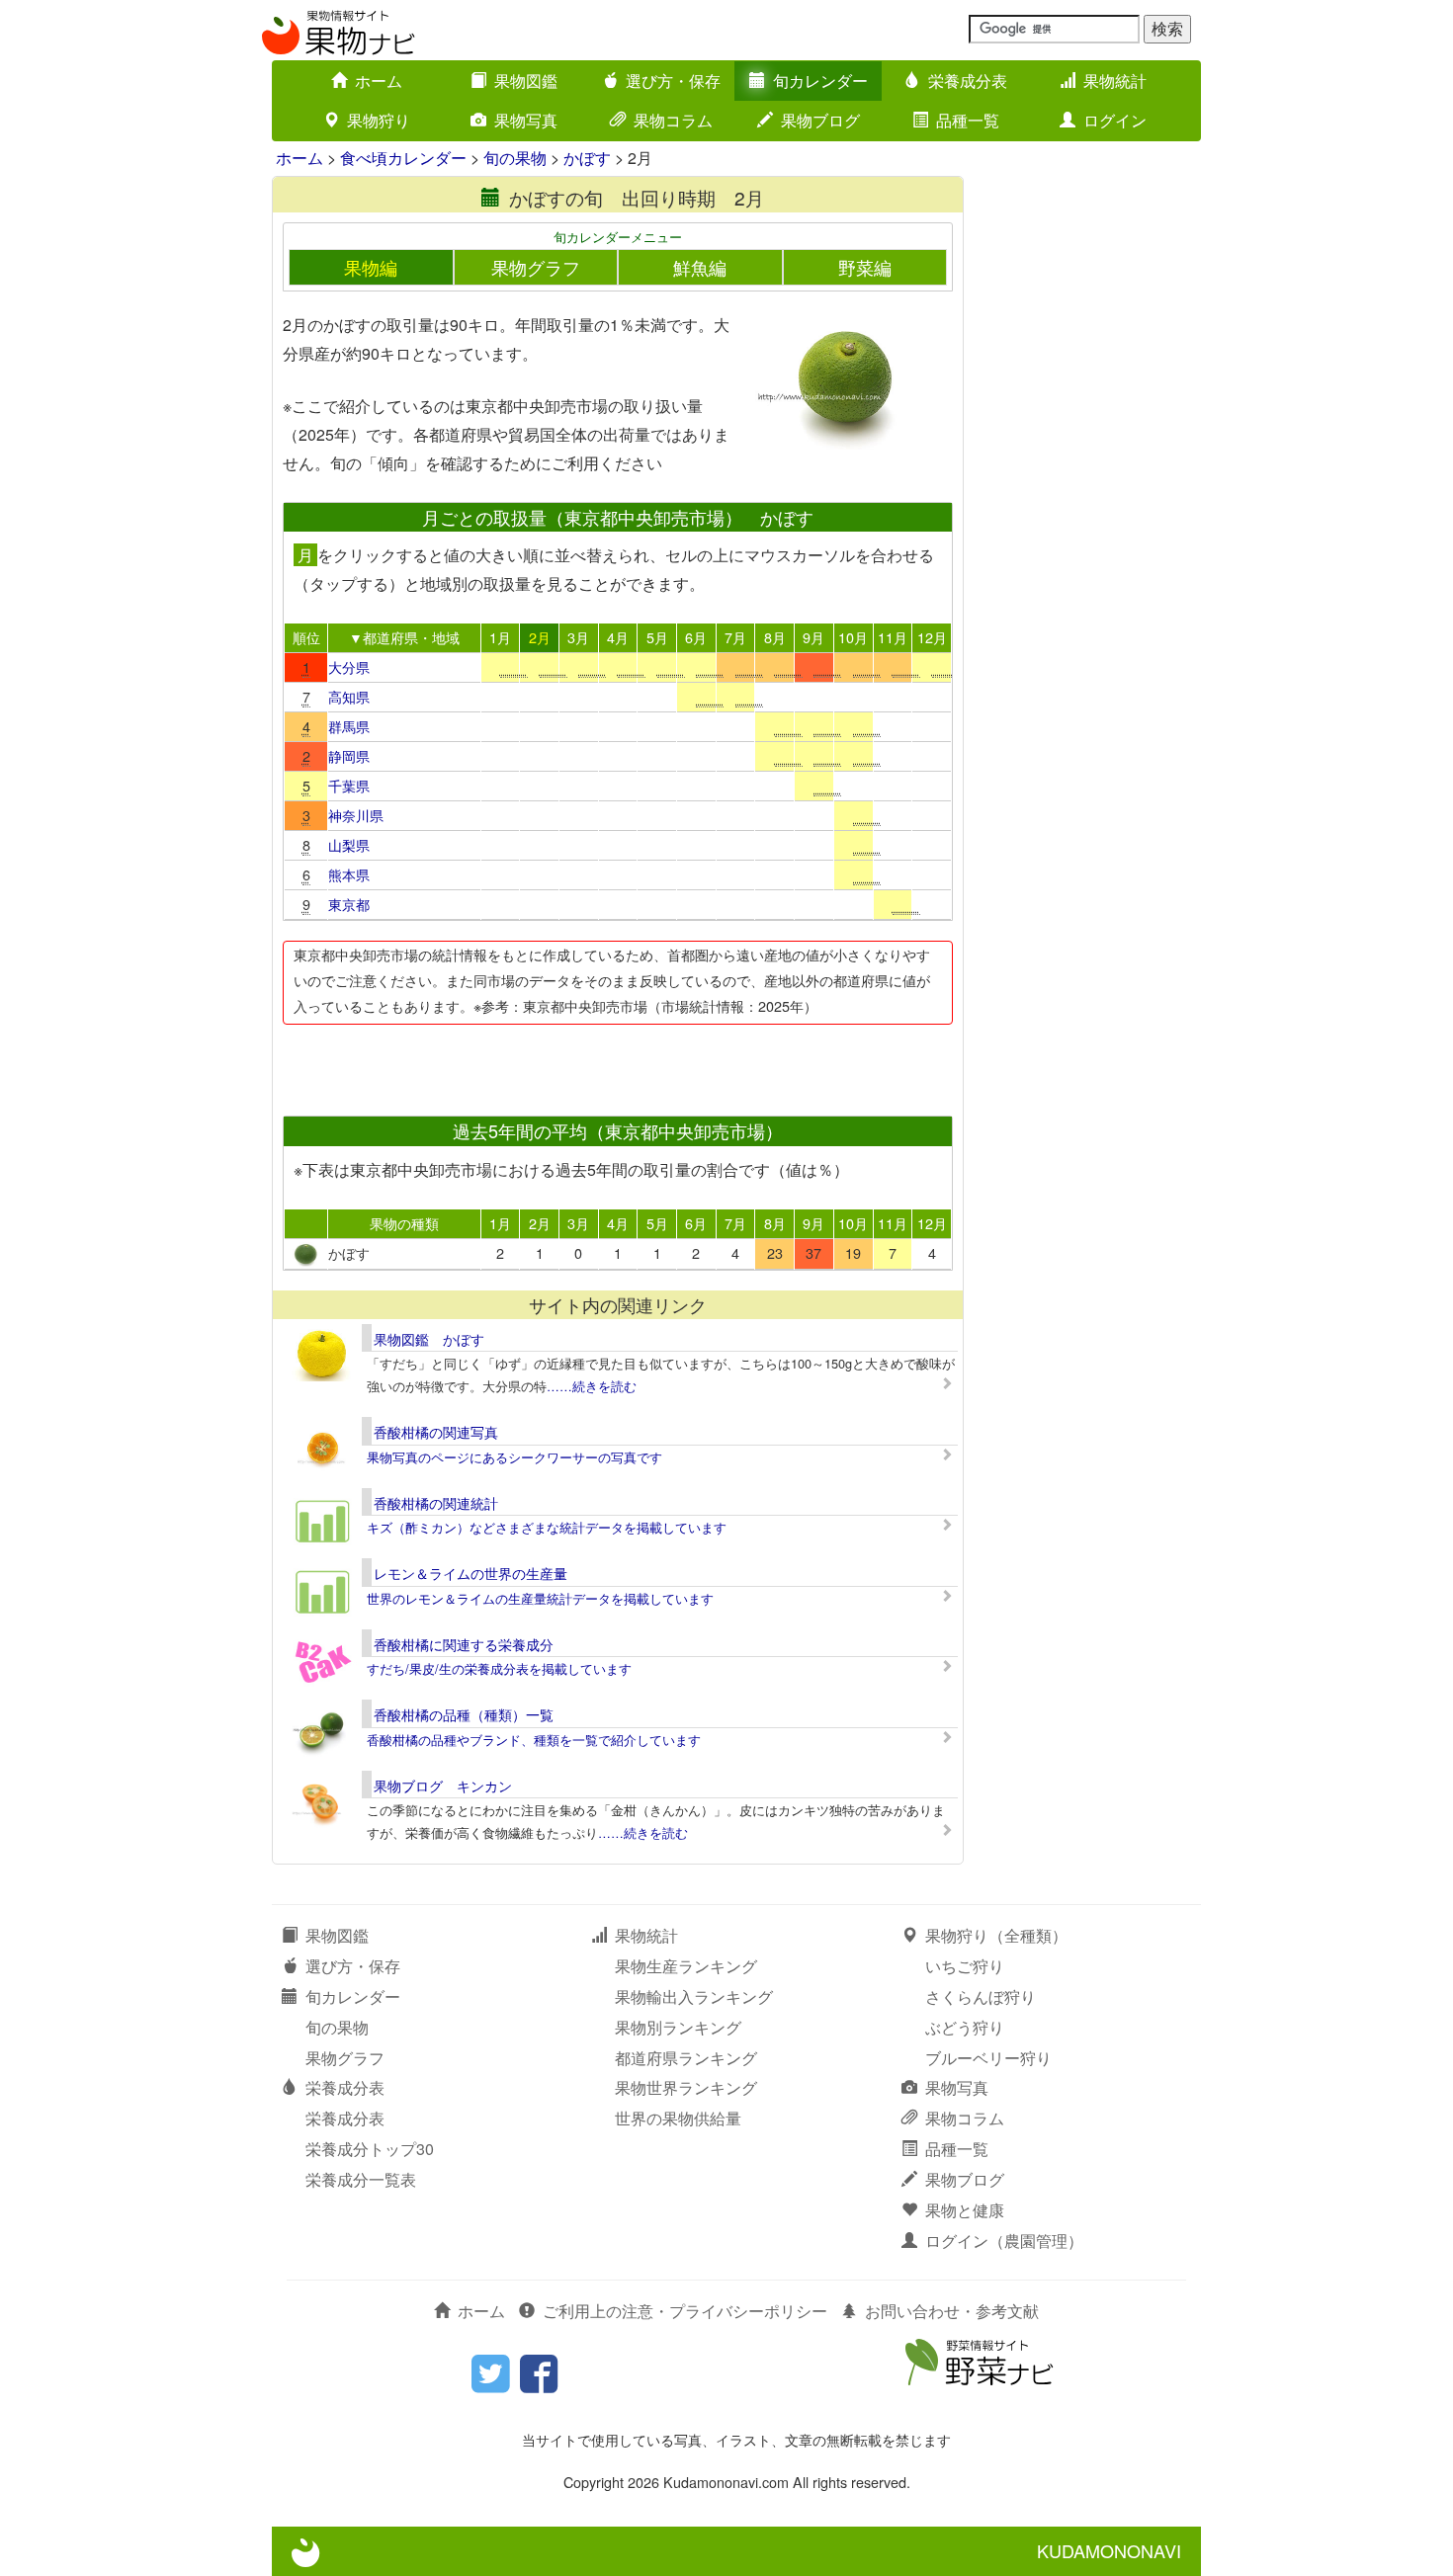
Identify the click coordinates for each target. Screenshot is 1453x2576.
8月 (775, 637)
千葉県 (349, 785)
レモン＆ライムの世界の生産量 (470, 1573)
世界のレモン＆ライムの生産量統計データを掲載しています (540, 1598)
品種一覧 (968, 120)
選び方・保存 (673, 81)
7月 (735, 637)
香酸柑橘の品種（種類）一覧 (464, 1714)
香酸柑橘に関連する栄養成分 (464, 1644)
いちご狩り (965, 1966)
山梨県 (349, 844)
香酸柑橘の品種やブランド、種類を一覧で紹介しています (534, 1740)
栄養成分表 (968, 81)
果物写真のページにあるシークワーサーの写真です (514, 1457)
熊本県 (349, 874)
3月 (578, 637)
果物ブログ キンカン (443, 1786)
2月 (540, 637)
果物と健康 (965, 2210)
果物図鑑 (526, 81)
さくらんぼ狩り (981, 1996)
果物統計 (1115, 81)
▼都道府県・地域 (404, 637)
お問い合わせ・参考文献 (952, 2311)
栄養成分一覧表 (361, 2179)
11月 (893, 637)
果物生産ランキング (686, 1966)
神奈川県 (356, 815)
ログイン (1115, 120)
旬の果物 (515, 158)
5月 (657, 637)
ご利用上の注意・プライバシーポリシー (685, 2311)
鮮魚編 (700, 267)
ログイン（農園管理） (1004, 2241)
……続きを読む (592, 1386)
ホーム (379, 81)
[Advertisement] (617, 1064)
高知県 (349, 696)
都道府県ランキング (686, 2058)
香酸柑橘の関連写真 (436, 1432)
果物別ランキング (678, 2027)
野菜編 (865, 267)
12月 (932, 637)
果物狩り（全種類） (996, 1935)
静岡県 (349, 755)
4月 (618, 637)
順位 (306, 637)
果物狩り (379, 120)
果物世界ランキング (686, 2087)
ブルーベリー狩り (988, 2058)
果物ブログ (820, 120)
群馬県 (349, 726)
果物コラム (673, 120)
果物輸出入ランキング (694, 1996)
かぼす (587, 158)
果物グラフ (536, 267)
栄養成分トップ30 (370, 2149)
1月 (500, 637)
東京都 (349, 904)
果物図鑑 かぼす (429, 1339)
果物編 (371, 267)
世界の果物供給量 (678, 2118)
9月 (813, 637)
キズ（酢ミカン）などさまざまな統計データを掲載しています (547, 1527)
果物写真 (526, 120)
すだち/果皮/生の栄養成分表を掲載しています (499, 1668)
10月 (853, 637)
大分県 (349, 666)
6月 (696, 637)
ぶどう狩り (965, 2027)
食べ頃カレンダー (403, 158)
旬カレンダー (820, 81)
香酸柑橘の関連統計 (436, 1503)
